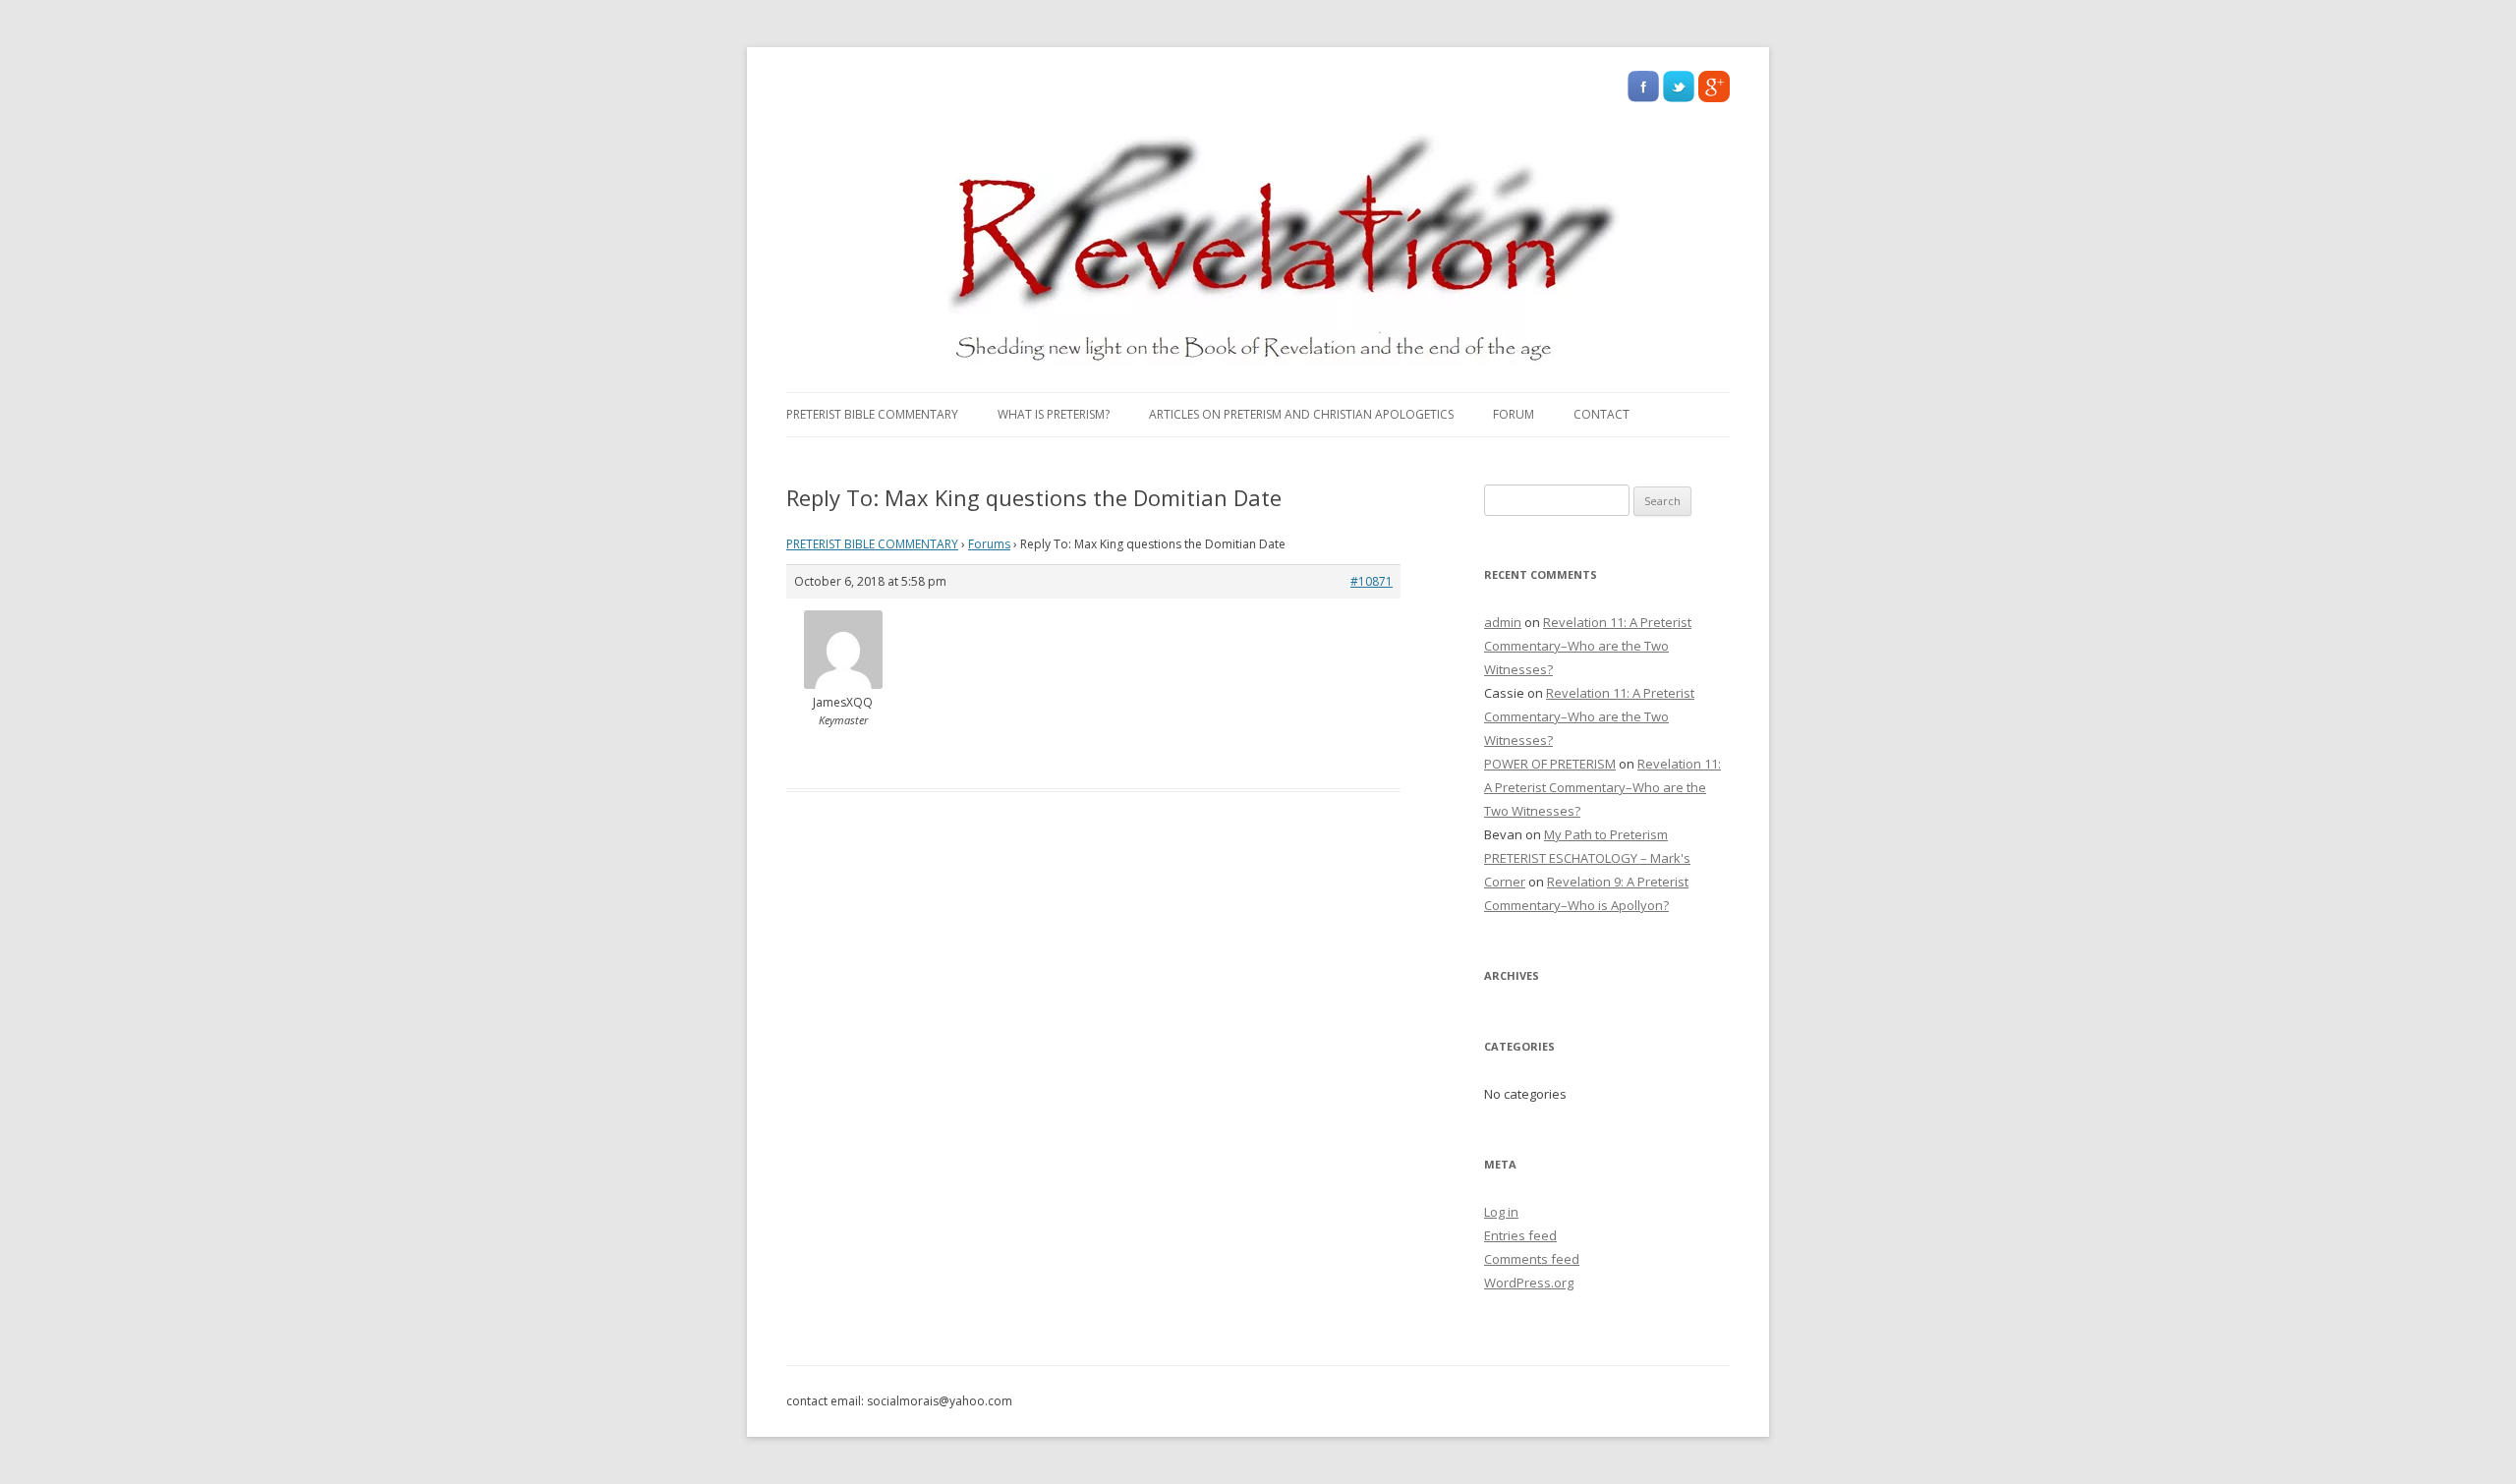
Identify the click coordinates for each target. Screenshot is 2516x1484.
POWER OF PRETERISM (1550, 764)
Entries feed (1520, 1235)
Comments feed (1532, 1259)
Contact (1601, 414)
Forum (1514, 414)
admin (1503, 622)
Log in (1501, 1212)
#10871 (1372, 581)
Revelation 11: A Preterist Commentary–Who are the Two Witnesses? (1588, 646)
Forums (989, 544)
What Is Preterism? (1054, 414)
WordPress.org (1529, 1283)
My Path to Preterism (1606, 834)
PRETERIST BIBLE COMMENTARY (872, 414)
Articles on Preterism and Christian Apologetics (1301, 414)
